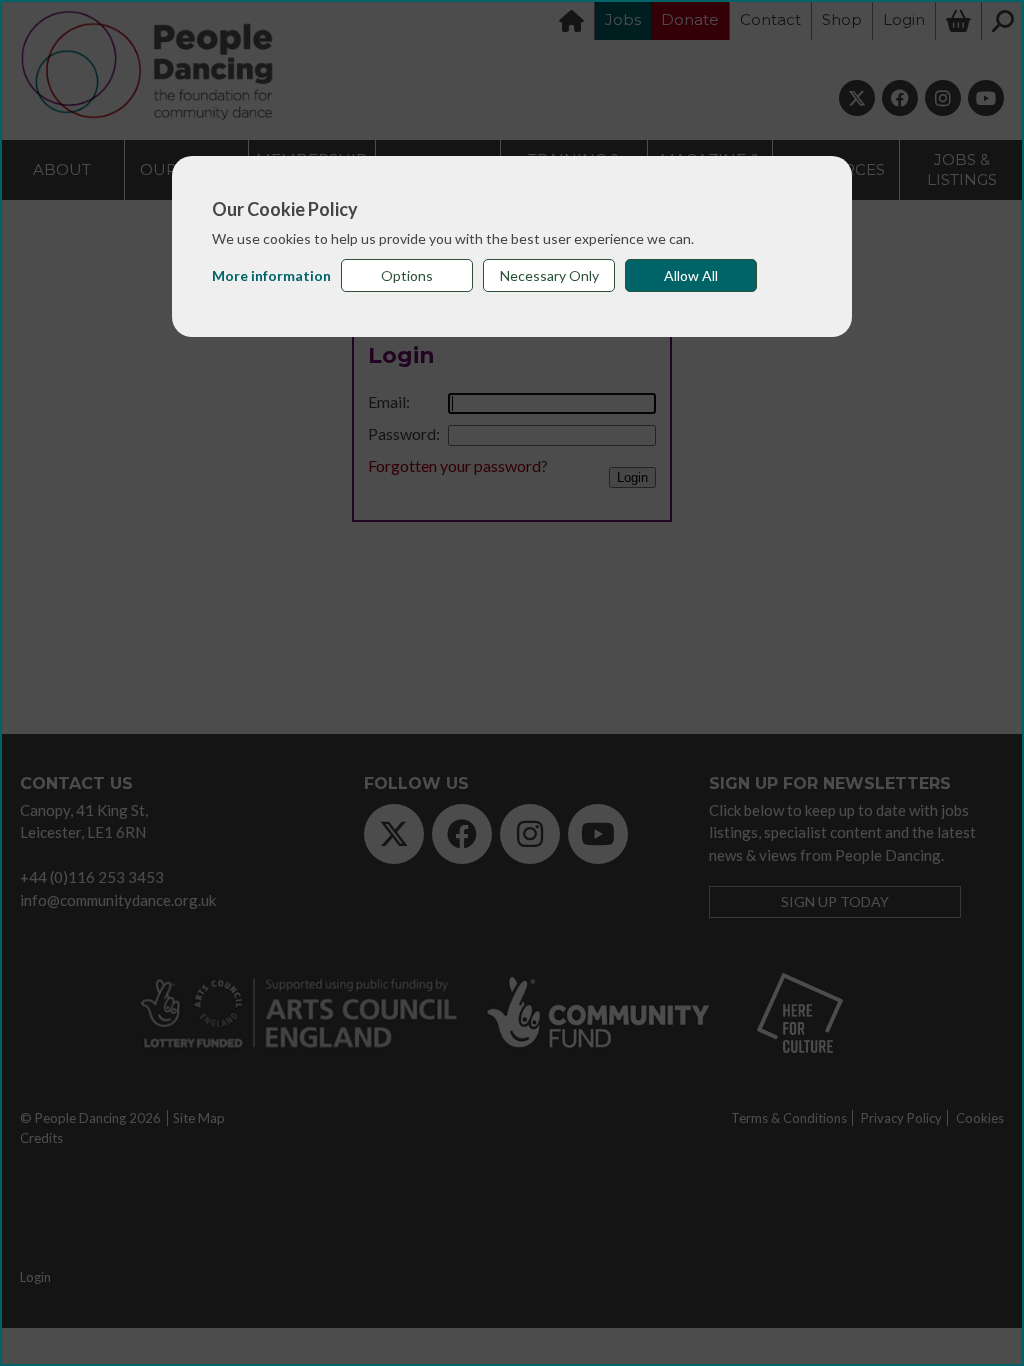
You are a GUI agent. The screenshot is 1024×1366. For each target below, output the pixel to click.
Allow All (691, 275)
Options (407, 275)
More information (271, 275)
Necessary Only (549, 275)
